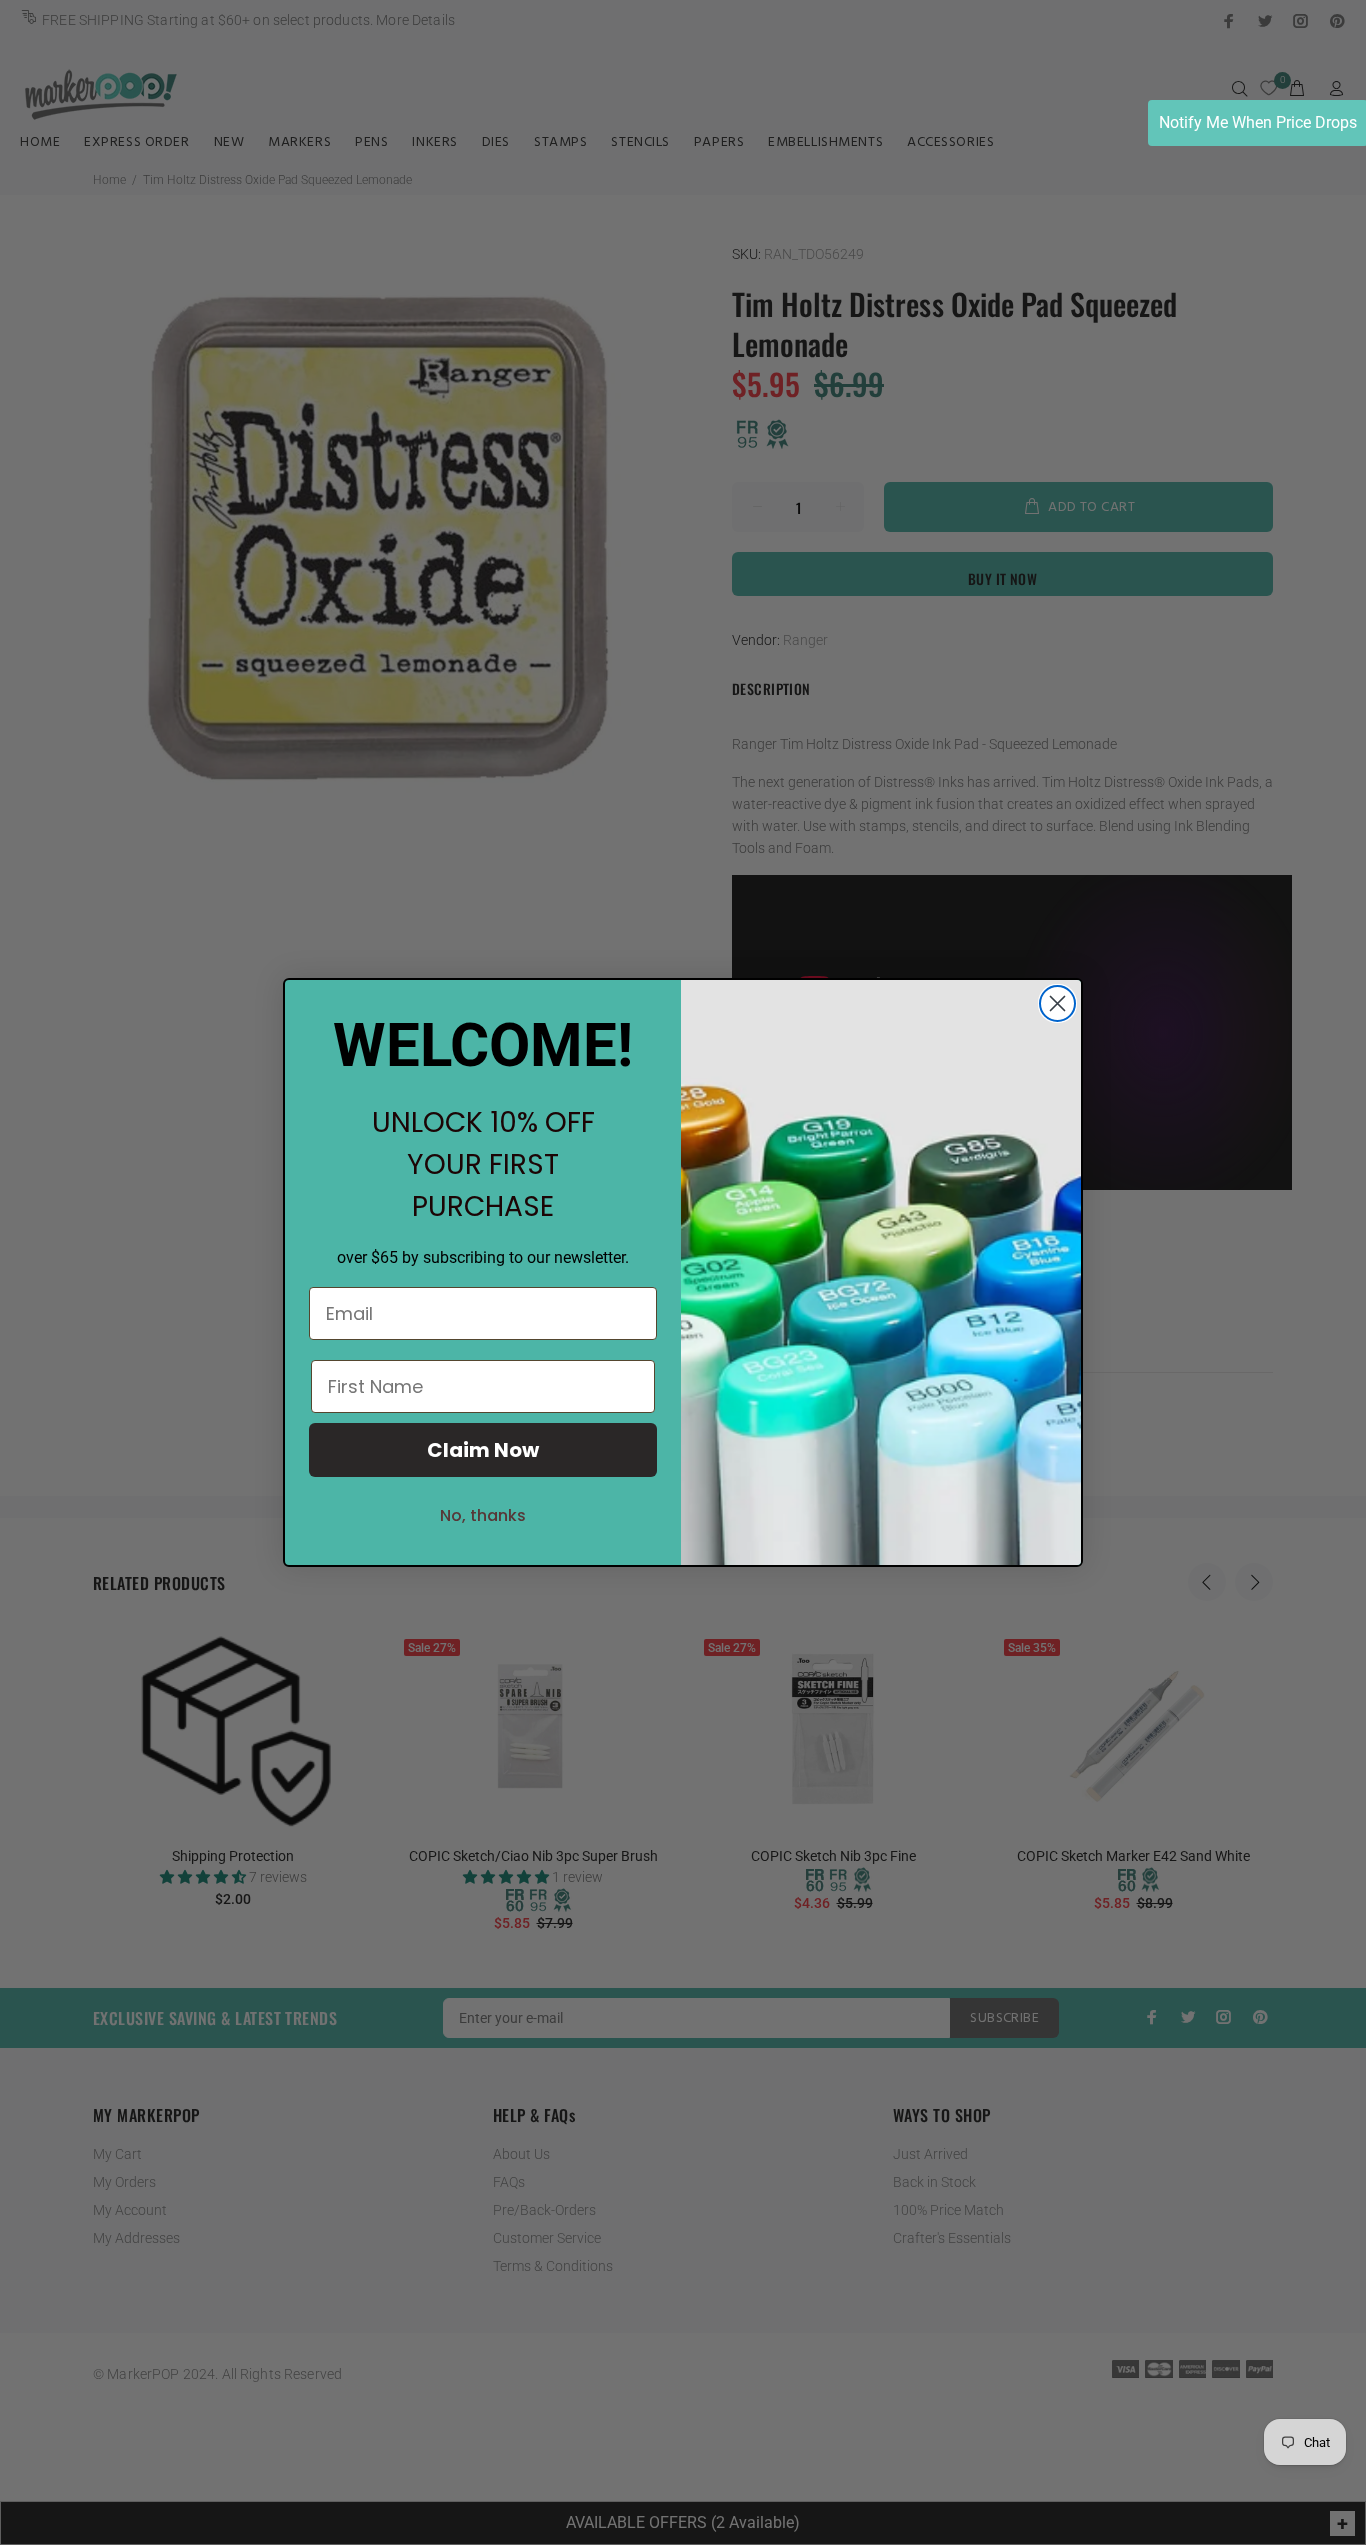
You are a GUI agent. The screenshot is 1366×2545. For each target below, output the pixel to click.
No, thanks (483, 1515)
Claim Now (483, 1450)
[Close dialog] (1057, 1003)
